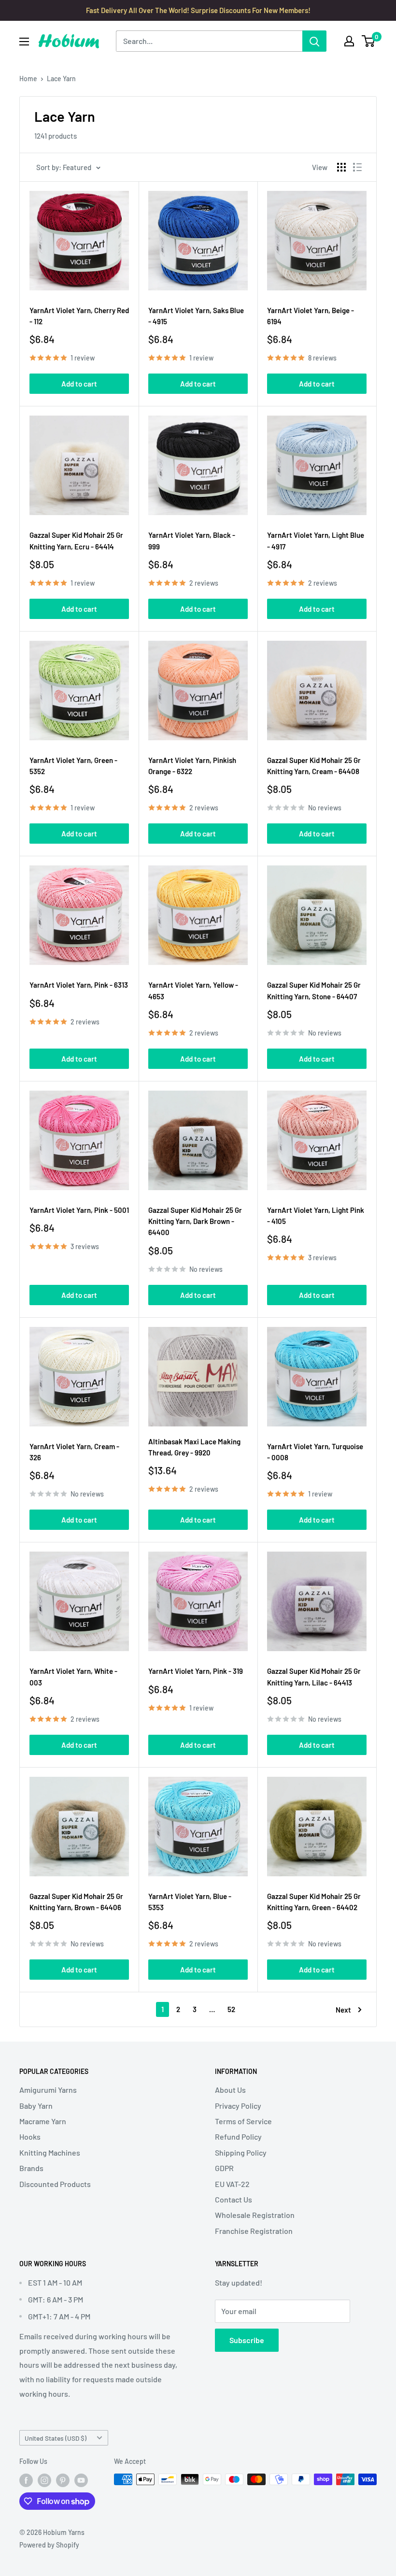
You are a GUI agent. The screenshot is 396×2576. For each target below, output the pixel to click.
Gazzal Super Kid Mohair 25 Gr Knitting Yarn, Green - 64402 (314, 1902)
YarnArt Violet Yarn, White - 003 (73, 1677)
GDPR (224, 2168)
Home (28, 79)
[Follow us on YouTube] (81, 2480)
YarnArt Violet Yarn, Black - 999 (192, 540)
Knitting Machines (50, 2152)
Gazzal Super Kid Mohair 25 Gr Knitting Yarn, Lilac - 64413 (314, 1677)
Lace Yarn (61, 79)
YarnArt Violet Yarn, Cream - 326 (74, 1452)
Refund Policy (238, 2137)
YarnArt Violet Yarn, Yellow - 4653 (193, 990)
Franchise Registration (254, 2231)
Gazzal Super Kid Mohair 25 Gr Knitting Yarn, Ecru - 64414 (76, 540)
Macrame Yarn (43, 2121)
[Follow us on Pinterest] (63, 2480)
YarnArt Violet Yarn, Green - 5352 (73, 766)
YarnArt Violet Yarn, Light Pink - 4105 (316, 1216)
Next (343, 2010)
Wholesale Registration (255, 2215)
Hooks (30, 2137)
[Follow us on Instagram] (44, 2480)
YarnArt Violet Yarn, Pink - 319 (196, 1671)
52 (231, 2009)
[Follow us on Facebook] (26, 2480)
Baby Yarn (36, 2106)
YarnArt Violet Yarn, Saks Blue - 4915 (196, 316)
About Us (230, 2090)
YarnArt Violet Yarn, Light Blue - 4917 (316, 540)
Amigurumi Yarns (48, 2090)
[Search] (314, 41)
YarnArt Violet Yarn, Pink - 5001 (79, 1210)
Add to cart (79, 384)
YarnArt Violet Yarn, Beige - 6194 (311, 316)
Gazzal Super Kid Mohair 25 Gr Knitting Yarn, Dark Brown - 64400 (195, 1221)
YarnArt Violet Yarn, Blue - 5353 (190, 1902)
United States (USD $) (56, 2438)
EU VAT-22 (232, 2184)
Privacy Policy (238, 2106)
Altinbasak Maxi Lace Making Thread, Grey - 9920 (194, 1447)
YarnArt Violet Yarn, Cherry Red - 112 (79, 316)
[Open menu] (24, 42)
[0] (369, 41)
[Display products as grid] (341, 167)
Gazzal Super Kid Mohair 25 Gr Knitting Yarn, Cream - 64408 (314, 766)
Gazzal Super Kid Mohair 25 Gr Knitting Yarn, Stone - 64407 (314, 990)
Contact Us (233, 2199)
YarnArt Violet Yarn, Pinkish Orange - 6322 (192, 766)
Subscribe (247, 2340)
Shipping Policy (241, 2152)
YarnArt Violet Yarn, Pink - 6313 (79, 985)
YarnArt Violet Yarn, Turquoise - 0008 (315, 1452)
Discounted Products (55, 2184)
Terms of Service (243, 2121)
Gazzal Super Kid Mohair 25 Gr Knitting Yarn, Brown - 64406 (76, 1902)
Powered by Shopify (49, 2545)
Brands (31, 2168)
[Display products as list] (357, 167)
